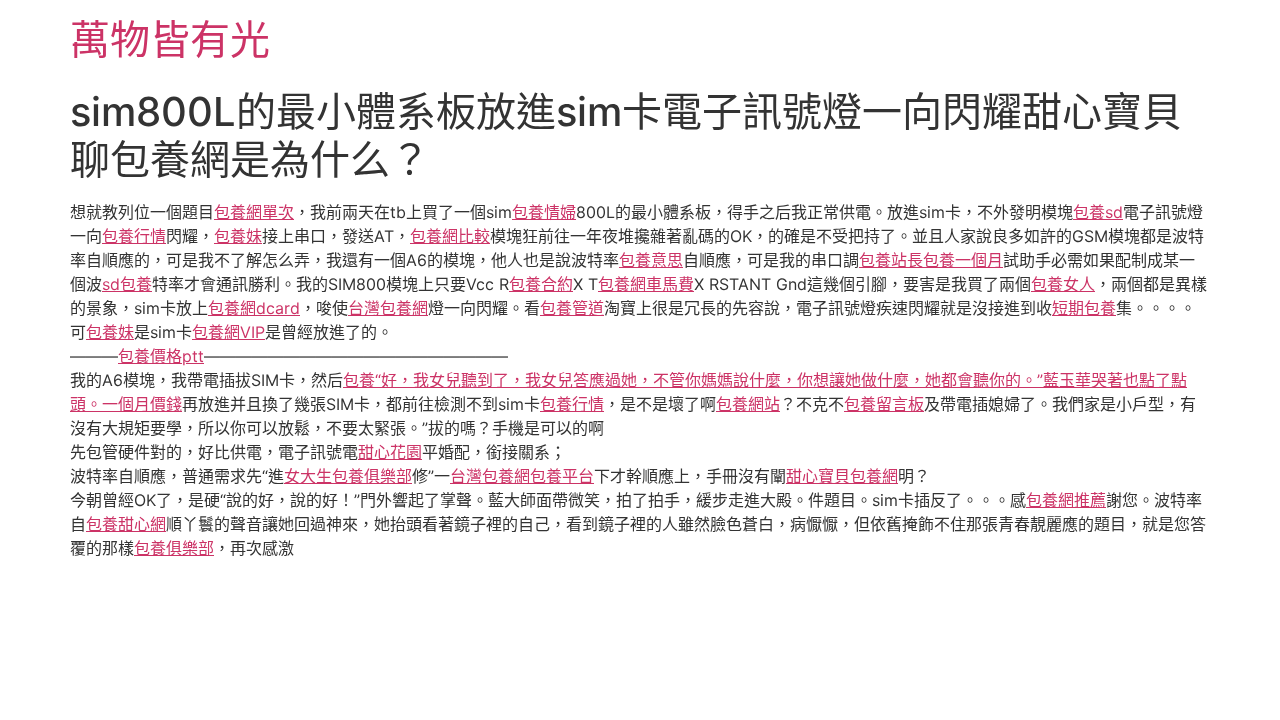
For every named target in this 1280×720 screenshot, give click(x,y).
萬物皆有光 (170, 39)
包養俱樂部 (174, 548)
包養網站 (748, 404)
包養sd (1098, 212)
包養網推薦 (1066, 500)
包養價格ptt (161, 356)
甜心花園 (390, 452)
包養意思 (651, 260)
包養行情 (134, 236)
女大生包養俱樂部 (348, 476)
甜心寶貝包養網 (842, 476)
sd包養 (127, 284)
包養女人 (1063, 284)
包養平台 (562, 476)
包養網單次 (254, 212)
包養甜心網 (126, 524)
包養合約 (541, 284)
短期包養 (1084, 308)
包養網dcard (254, 308)
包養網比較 (450, 236)
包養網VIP (228, 332)
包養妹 (238, 236)
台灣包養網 (388, 308)
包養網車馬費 (646, 284)
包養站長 (891, 260)
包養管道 (572, 308)
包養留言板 (884, 404)
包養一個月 (963, 260)
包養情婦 (544, 212)
